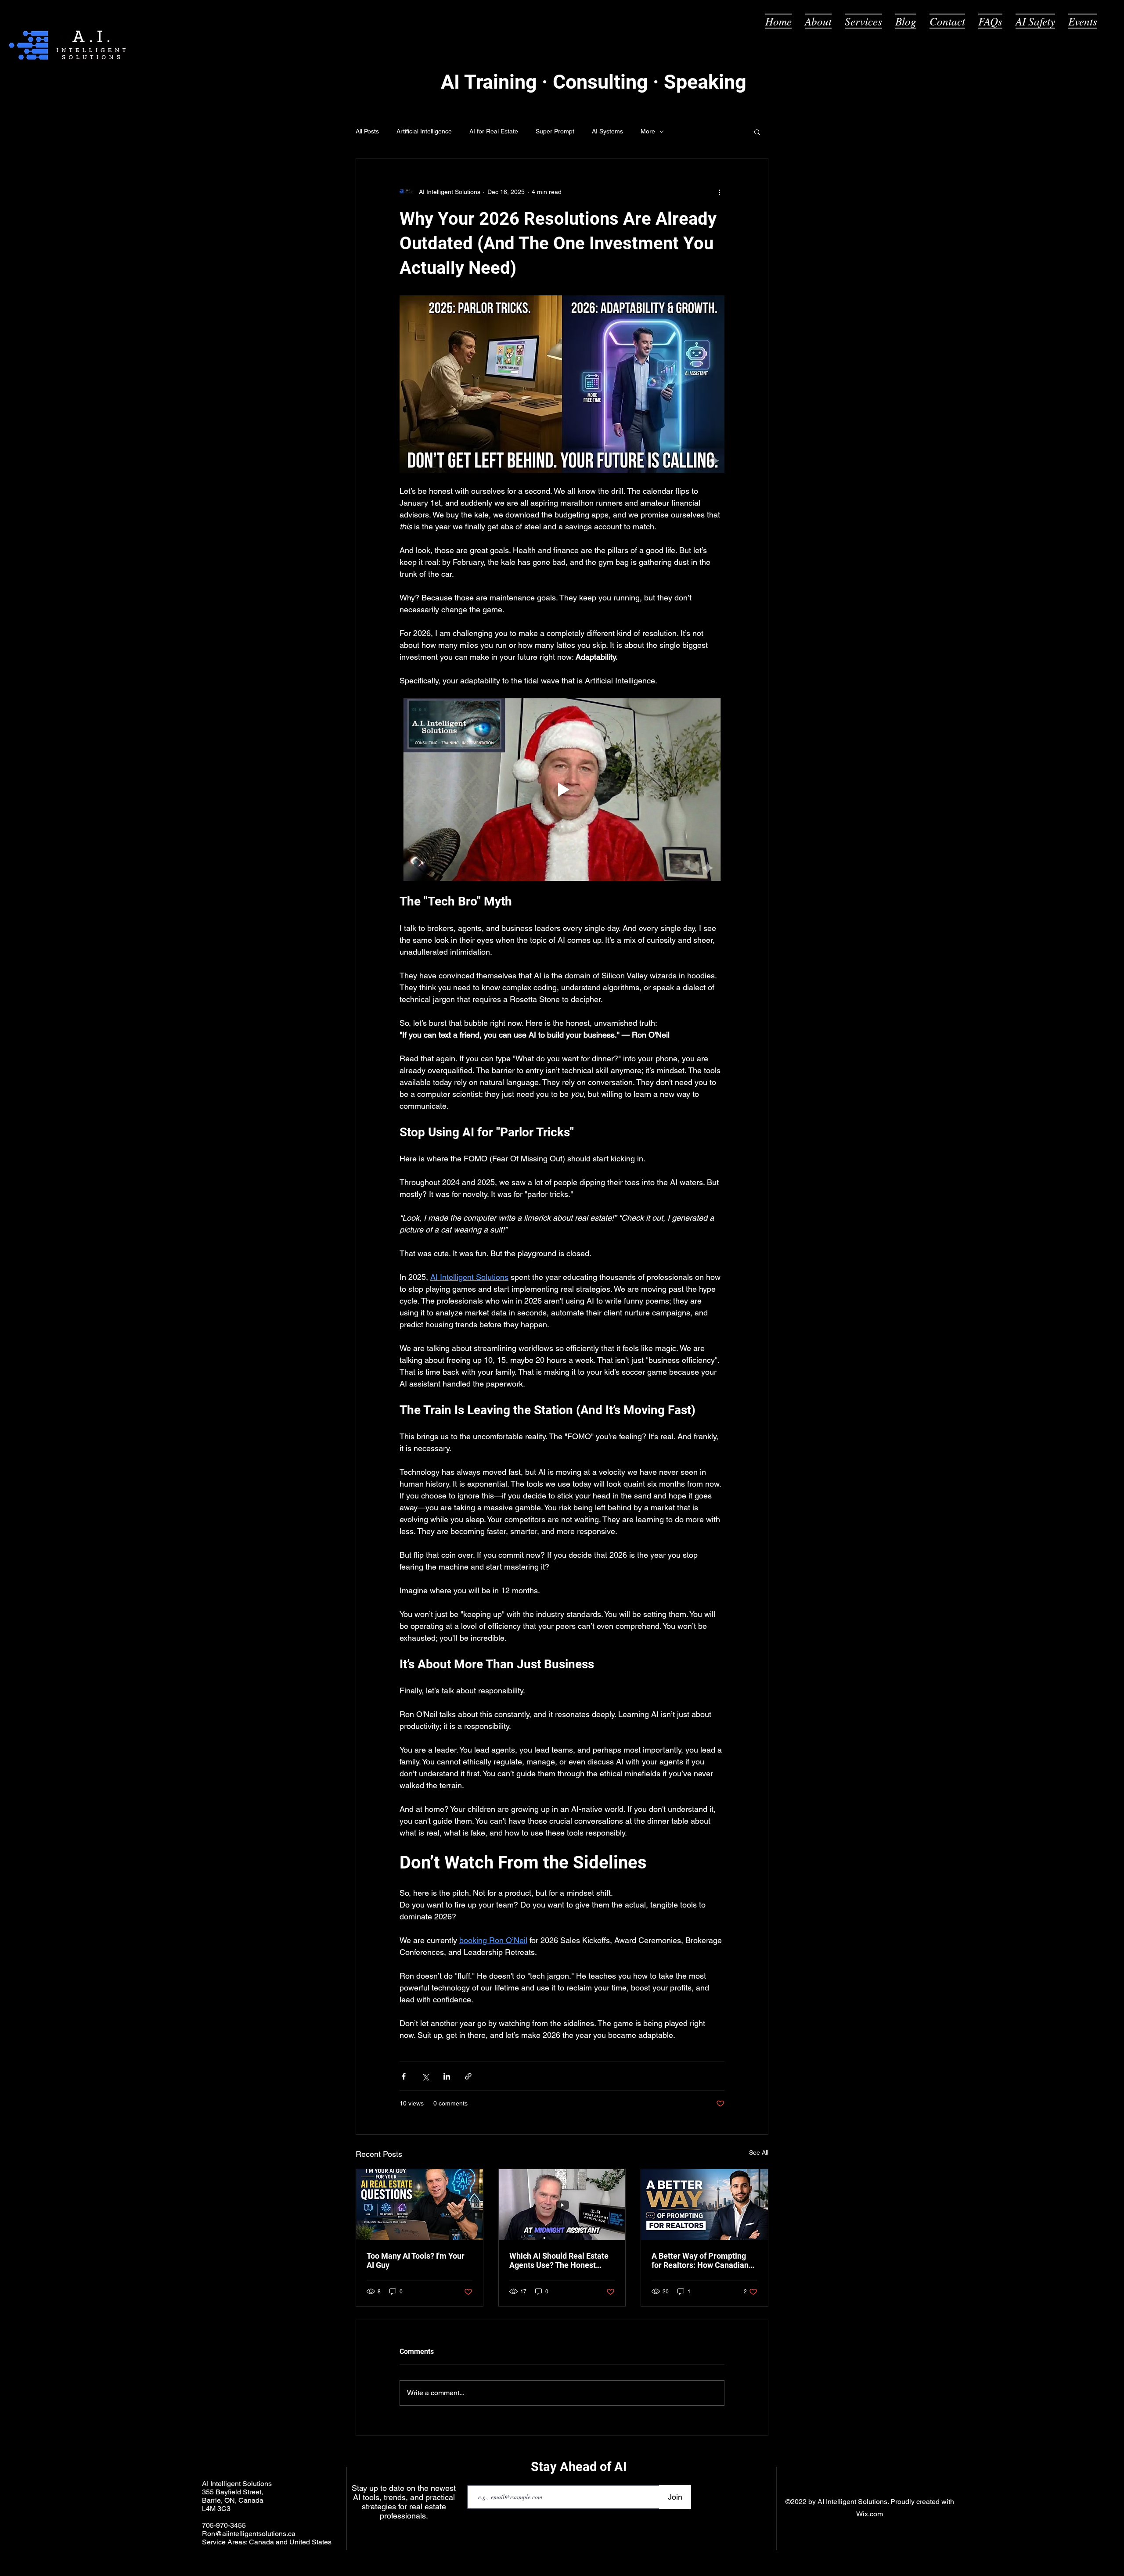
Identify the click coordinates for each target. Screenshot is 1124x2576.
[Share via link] (468, 2076)
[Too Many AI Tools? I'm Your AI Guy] (420, 2205)
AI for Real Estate (494, 131)
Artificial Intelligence (424, 131)
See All (759, 2152)
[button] (757, 132)
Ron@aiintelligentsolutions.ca (249, 2534)
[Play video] (562, 790)
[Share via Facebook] (404, 2076)
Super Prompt (555, 131)
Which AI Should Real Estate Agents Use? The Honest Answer (559, 2260)
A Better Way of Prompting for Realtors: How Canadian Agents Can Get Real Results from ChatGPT (702, 2260)
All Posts (367, 131)
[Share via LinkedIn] (447, 2076)
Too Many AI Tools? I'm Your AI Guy (416, 2260)
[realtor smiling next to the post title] (704, 2205)
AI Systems (607, 131)
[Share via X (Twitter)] (425, 2076)
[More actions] (719, 192)
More (648, 131)
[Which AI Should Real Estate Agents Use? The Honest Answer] (562, 2205)
